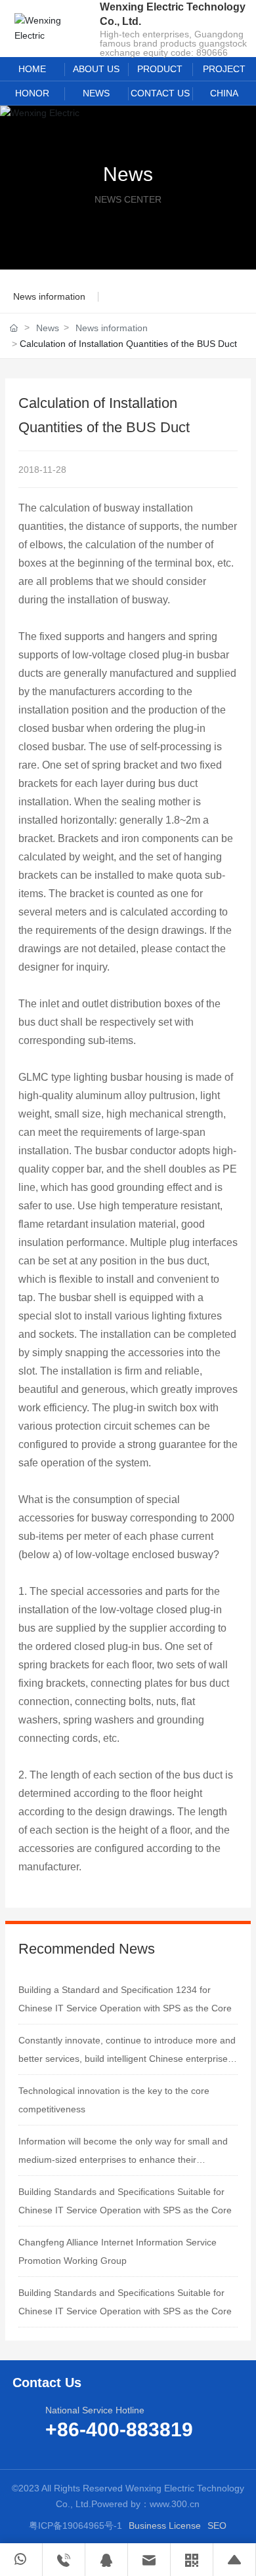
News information (49, 296)
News (128, 174)
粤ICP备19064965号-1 (75, 2526)
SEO (217, 2526)
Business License (165, 2526)
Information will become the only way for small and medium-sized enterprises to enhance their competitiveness (123, 2160)
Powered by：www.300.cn (145, 2504)
